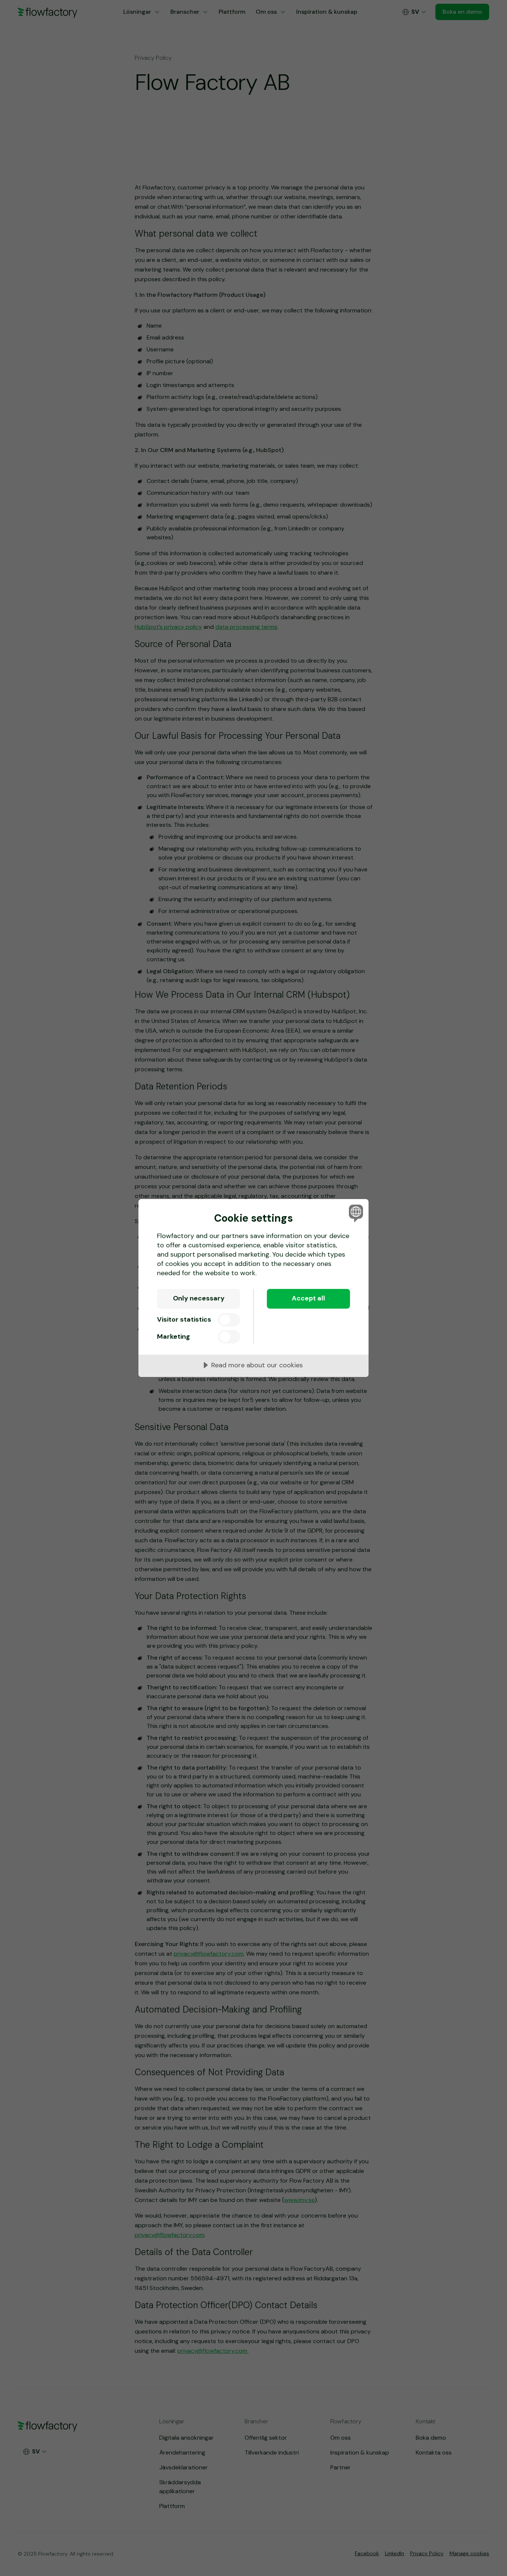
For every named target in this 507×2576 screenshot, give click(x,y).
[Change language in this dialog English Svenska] (355, 1213)
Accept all (308, 1298)
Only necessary (199, 1298)
